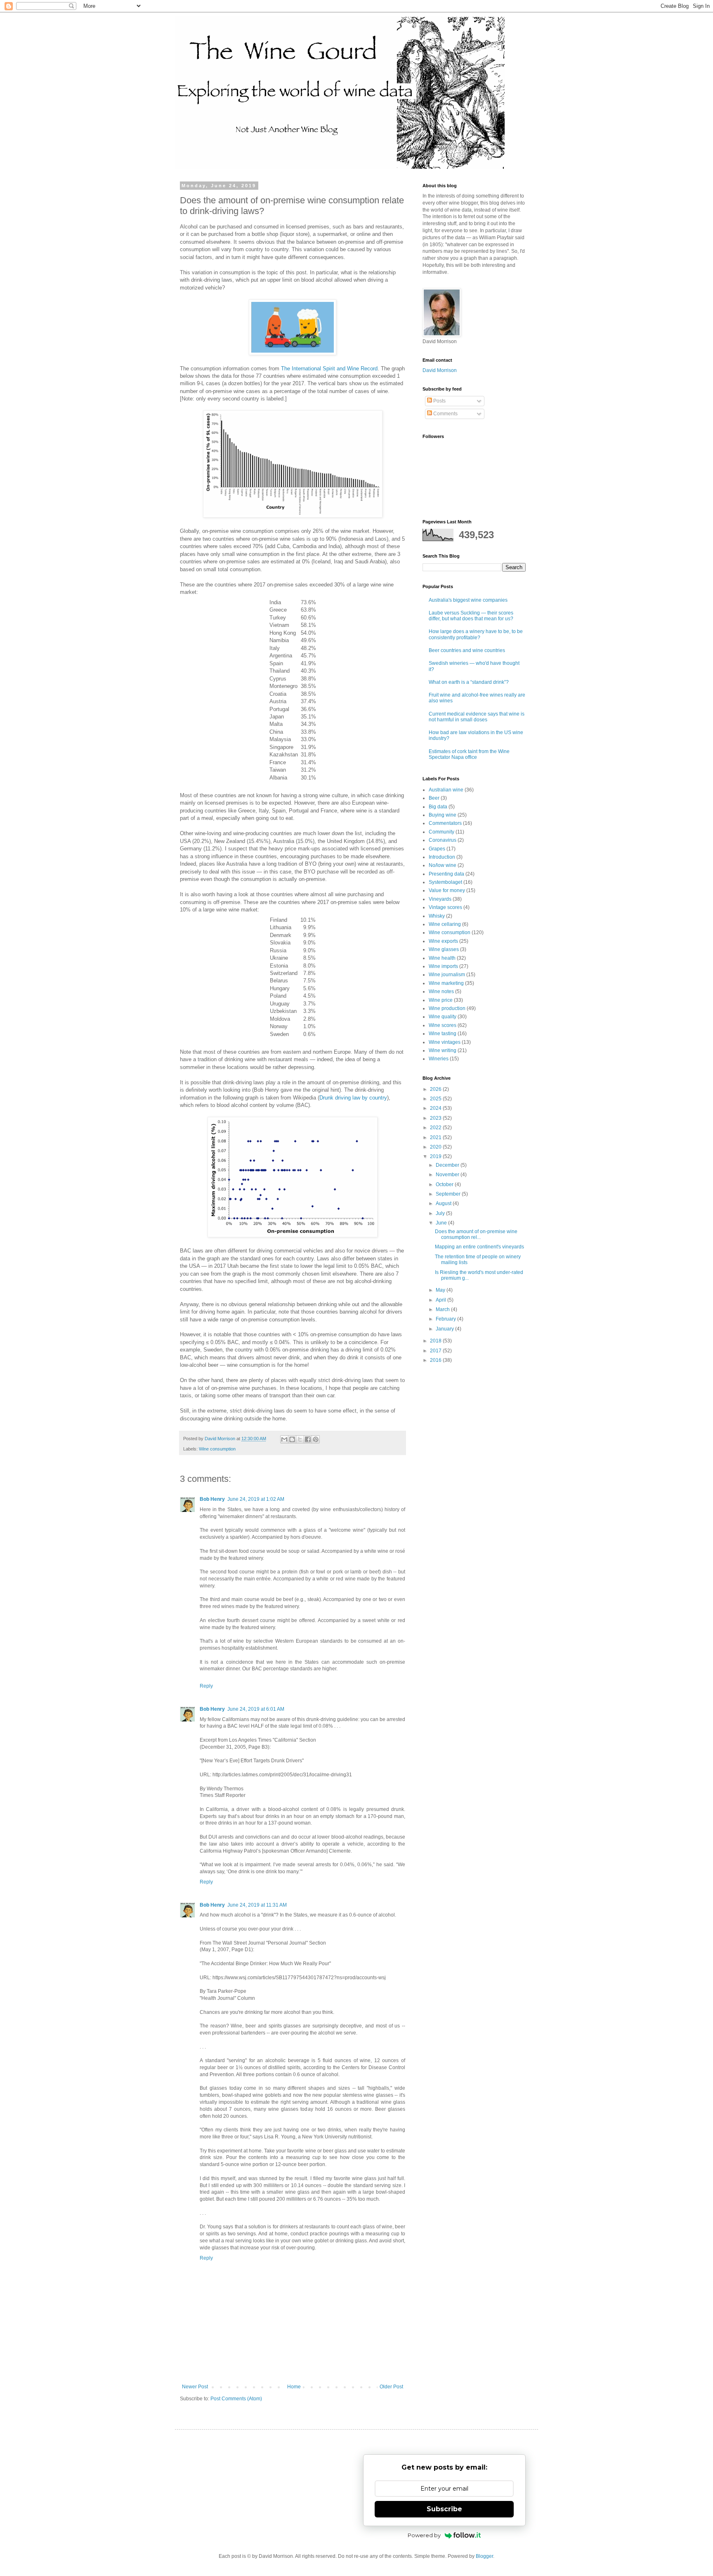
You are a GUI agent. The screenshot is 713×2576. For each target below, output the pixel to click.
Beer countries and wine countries (467, 650)
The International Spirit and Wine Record (329, 369)
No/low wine (443, 865)
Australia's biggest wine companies (468, 600)
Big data (438, 807)
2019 (436, 1156)
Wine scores (443, 1025)
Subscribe (444, 2509)
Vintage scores (445, 907)
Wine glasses (444, 949)
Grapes (437, 849)
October (445, 1184)
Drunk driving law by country (353, 1098)
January (445, 1329)
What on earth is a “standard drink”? (469, 682)
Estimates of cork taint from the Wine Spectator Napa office (469, 754)
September (449, 1194)
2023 (436, 1118)
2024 (436, 1108)
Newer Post (195, 2387)
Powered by (424, 2535)
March (443, 1309)
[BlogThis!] (292, 1439)
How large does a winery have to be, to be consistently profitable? (476, 634)
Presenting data (446, 874)
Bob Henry (212, 1499)
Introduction (442, 857)
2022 (436, 1128)
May (441, 1290)
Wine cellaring (445, 924)
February (446, 1319)
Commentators (445, 823)
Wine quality (443, 1017)
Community (441, 832)
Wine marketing (446, 983)
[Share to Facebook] (308, 1439)
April (441, 1300)
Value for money (447, 890)
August (444, 1203)
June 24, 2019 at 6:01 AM (256, 1709)
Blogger (484, 2556)
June (442, 1223)
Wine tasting (443, 1034)
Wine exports (443, 941)
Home (294, 2387)
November (448, 1175)
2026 (436, 1089)
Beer (434, 798)
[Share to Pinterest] (316, 1439)
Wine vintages (445, 1042)
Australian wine (446, 790)
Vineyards (440, 899)
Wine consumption (217, 1449)
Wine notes (441, 991)
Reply (206, 1686)
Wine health (442, 958)
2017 (436, 1351)
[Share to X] (300, 1439)
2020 (436, 1147)
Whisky (437, 916)
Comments (445, 414)
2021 (436, 1137)
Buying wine (443, 815)
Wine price (441, 1000)
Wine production (447, 1008)
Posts (439, 401)
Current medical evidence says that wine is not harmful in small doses (477, 717)
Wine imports (443, 966)
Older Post (391, 2387)
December (448, 1165)
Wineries (439, 1059)
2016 (436, 1360)
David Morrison (440, 370)
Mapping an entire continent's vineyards (479, 1247)
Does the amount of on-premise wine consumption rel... (476, 1234)
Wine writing (443, 1050)
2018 (436, 1341)
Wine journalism (447, 975)
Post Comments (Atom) (236, 2399)
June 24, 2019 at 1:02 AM (256, 1499)
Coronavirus (443, 840)
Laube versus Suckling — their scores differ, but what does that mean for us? (471, 616)
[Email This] (284, 1439)
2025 (436, 1099)
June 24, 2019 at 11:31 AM (257, 1905)
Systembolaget (445, 882)
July (441, 1213)
